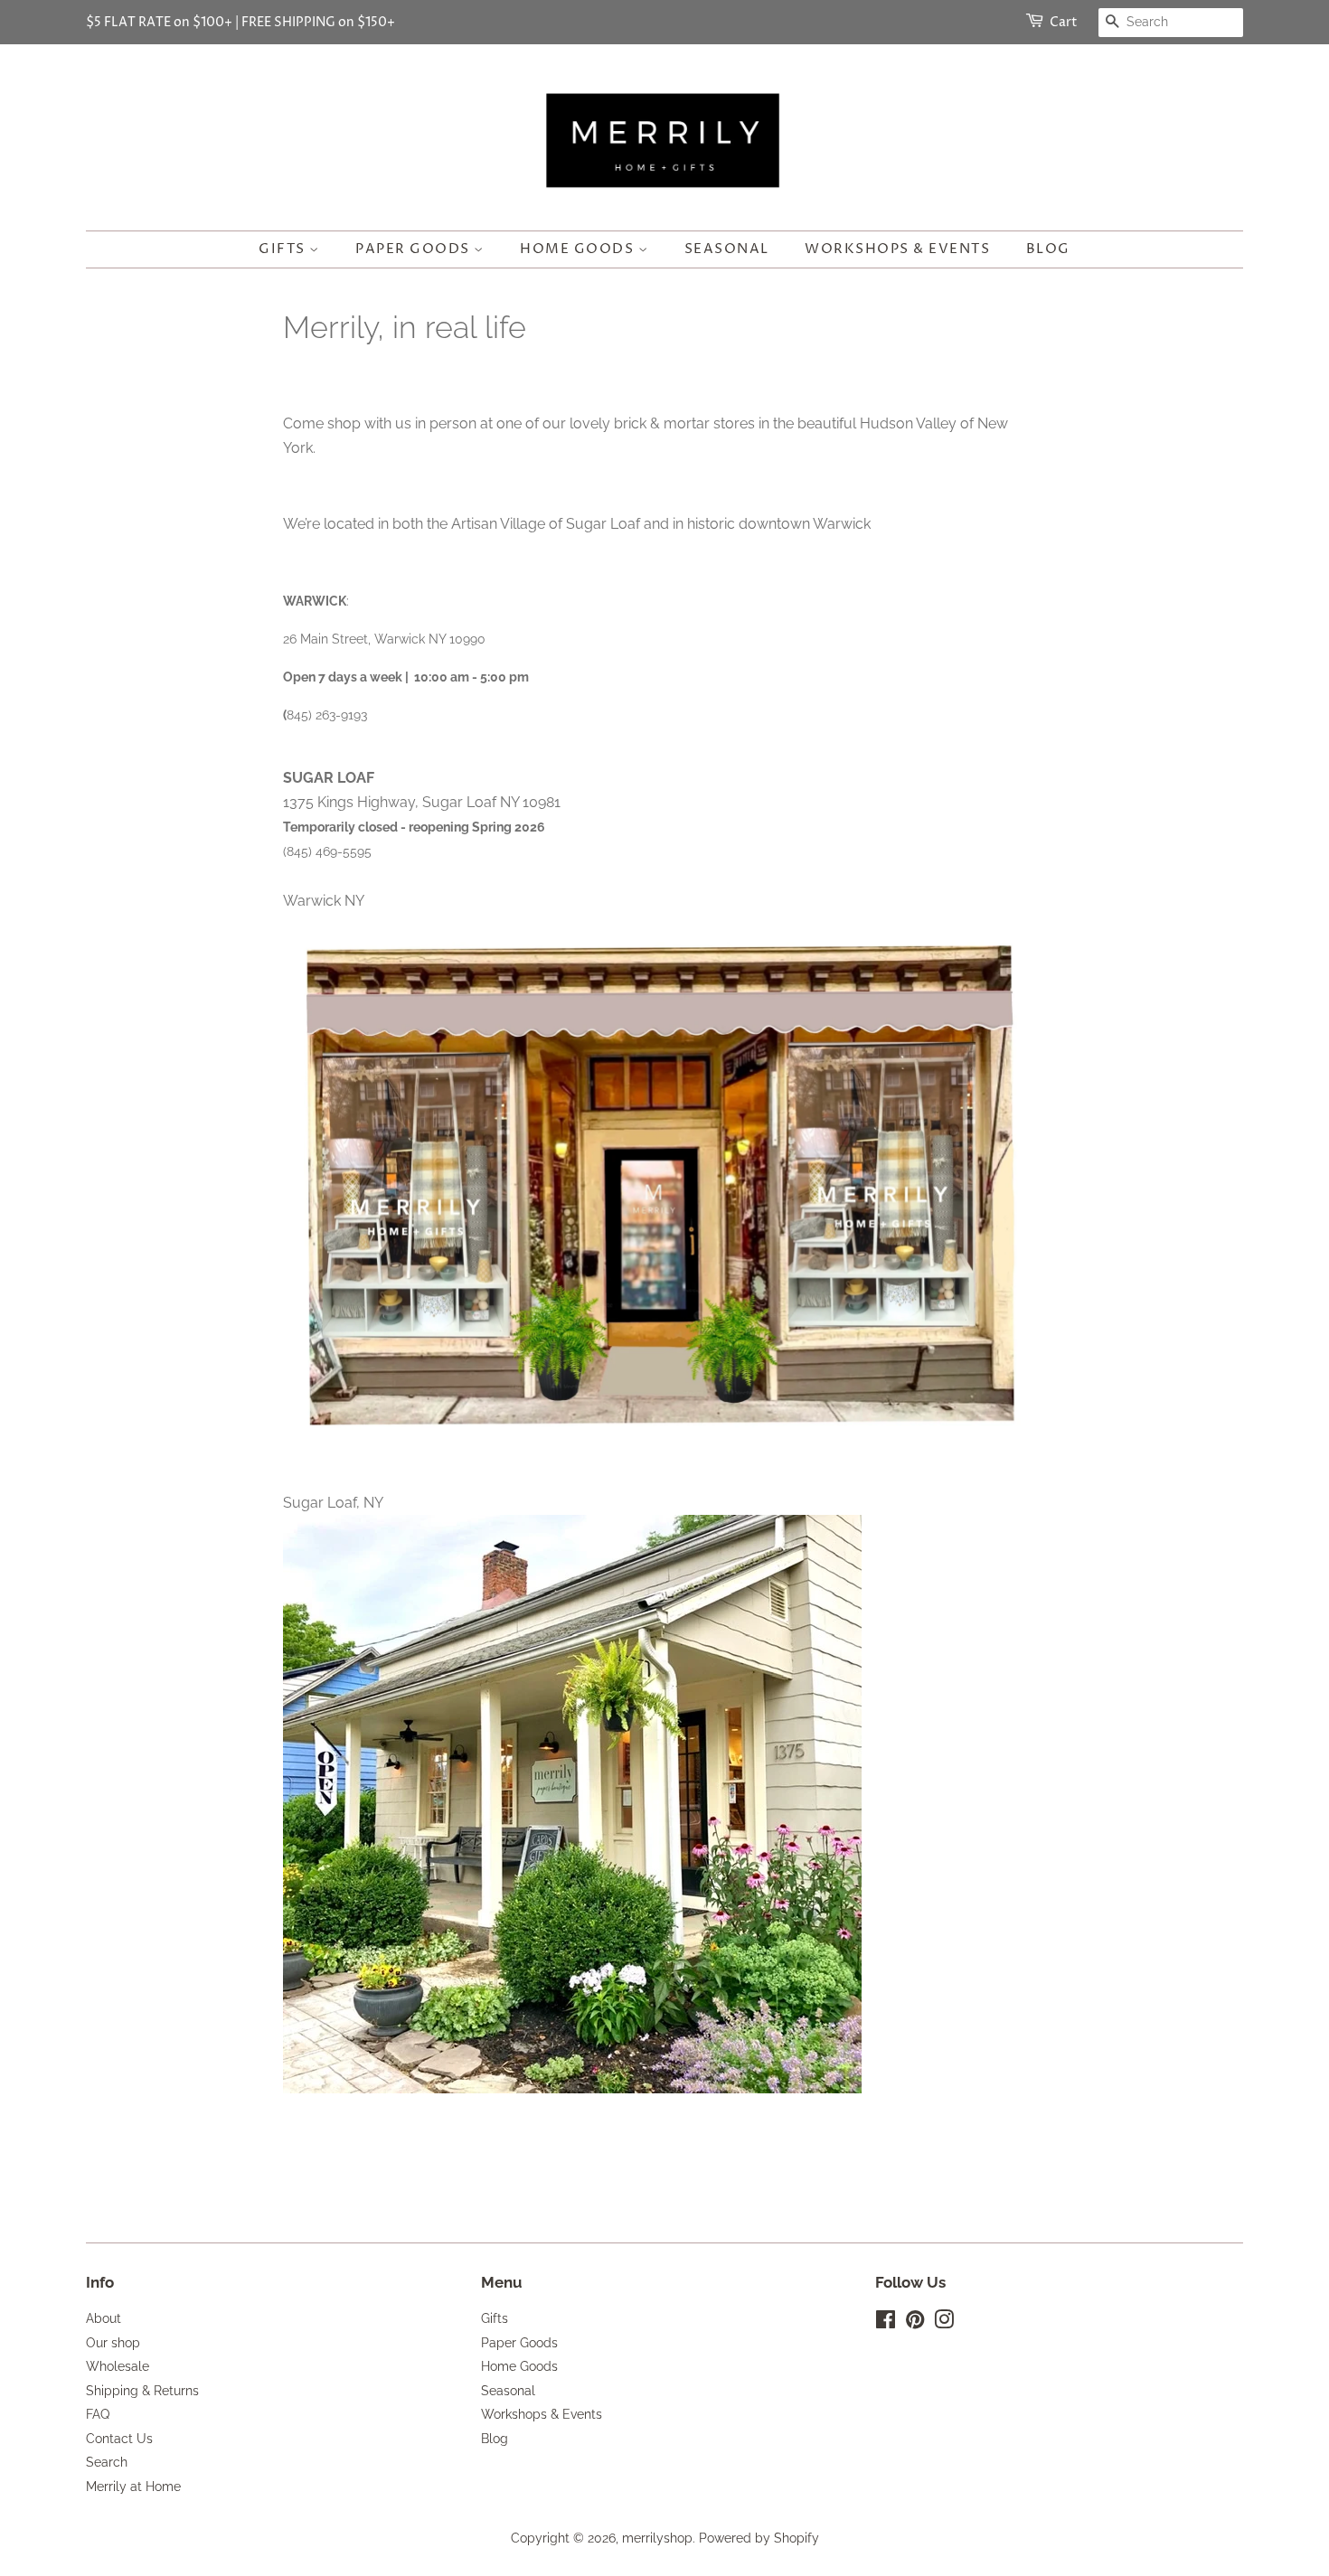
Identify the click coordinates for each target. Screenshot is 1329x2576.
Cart (1064, 22)
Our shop (113, 2343)
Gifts (284, 249)
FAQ (98, 2414)
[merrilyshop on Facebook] (886, 2323)
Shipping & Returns (142, 2391)
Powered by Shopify (759, 2538)
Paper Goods (415, 249)
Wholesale (118, 2366)
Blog (1048, 249)
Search (107, 2462)
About (104, 2318)
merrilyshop (657, 2538)
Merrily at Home (133, 2487)
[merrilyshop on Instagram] (944, 2323)
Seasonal (727, 249)
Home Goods (579, 249)
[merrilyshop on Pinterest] (915, 2323)
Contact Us (119, 2439)
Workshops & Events (897, 249)
